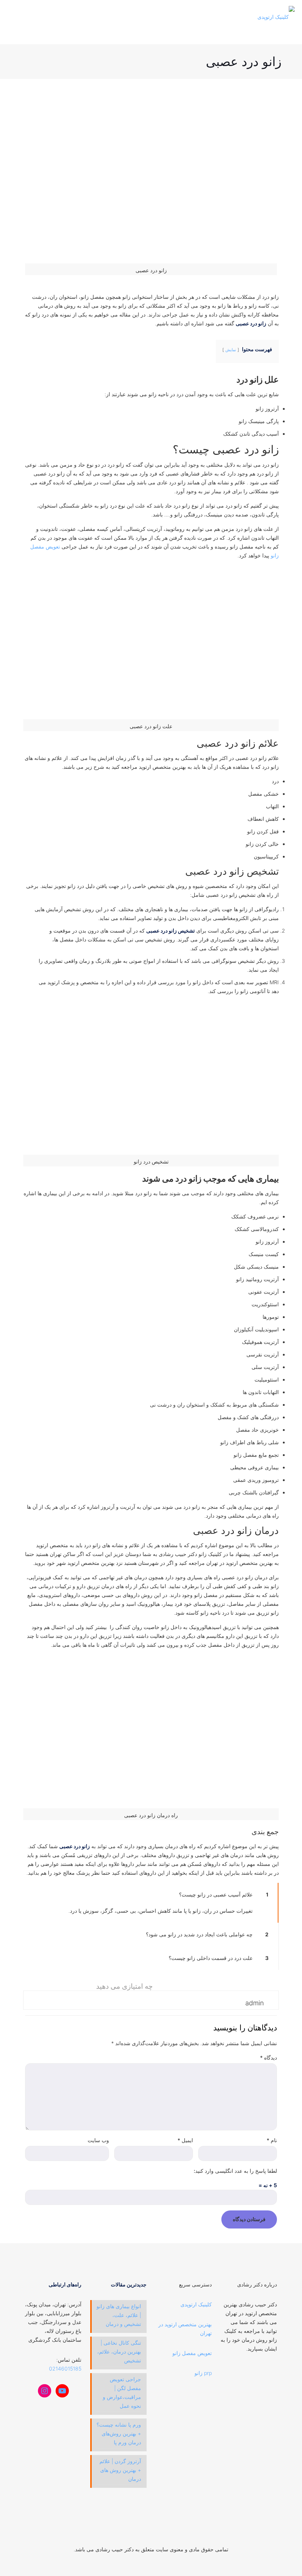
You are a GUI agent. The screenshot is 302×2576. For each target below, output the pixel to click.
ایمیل (185, 2140)
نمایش (231, 350)
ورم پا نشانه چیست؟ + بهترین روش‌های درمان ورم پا (119, 2433)
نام (272, 2140)
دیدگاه (268, 2058)
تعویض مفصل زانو (192, 2353)
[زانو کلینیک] (276, 17)
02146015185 (65, 2368)
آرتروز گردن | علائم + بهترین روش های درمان (120, 2470)
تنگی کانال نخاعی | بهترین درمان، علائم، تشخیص (119, 2352)
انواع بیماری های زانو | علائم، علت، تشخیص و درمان (119, 2315)
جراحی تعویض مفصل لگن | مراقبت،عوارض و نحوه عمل (122, 2392)
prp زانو (203, 2373)
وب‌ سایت (98, 2140)
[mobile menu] (14, 17)
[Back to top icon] (151, 2540)
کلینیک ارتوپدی (196, 2304)
